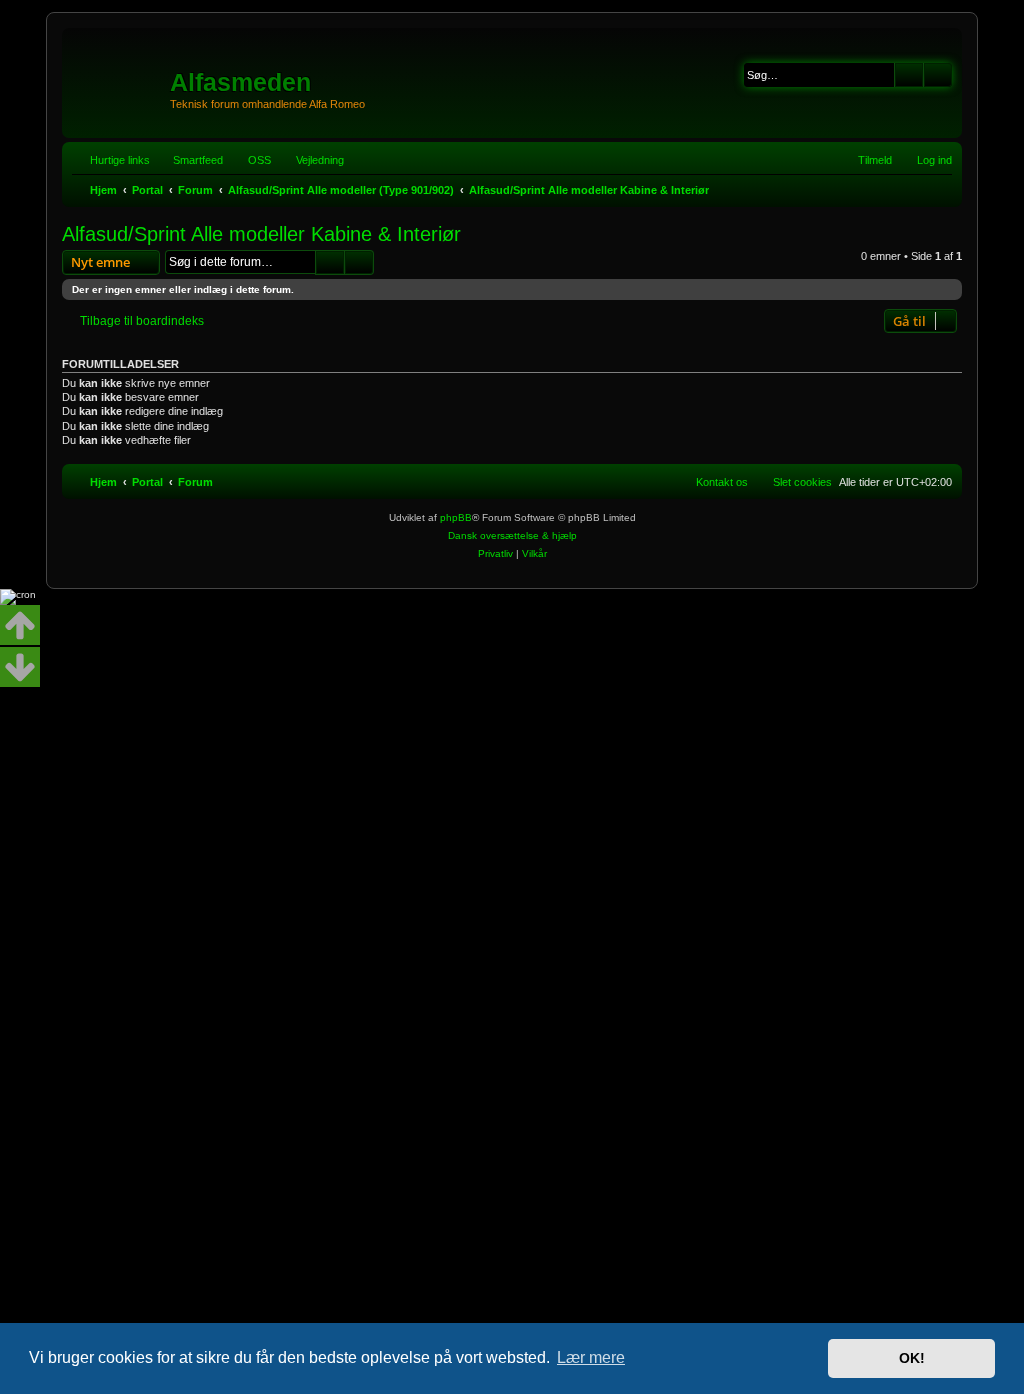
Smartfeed (198, 160)
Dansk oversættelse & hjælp (512, 535)
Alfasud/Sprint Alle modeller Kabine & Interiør (261, 234)
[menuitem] (250, 160)
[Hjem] (118, 75)
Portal (147, 190)
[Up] (20, 625)
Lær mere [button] (591, 1357)
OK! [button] (912, 1358)
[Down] (20, 667)
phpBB (456, 517)
